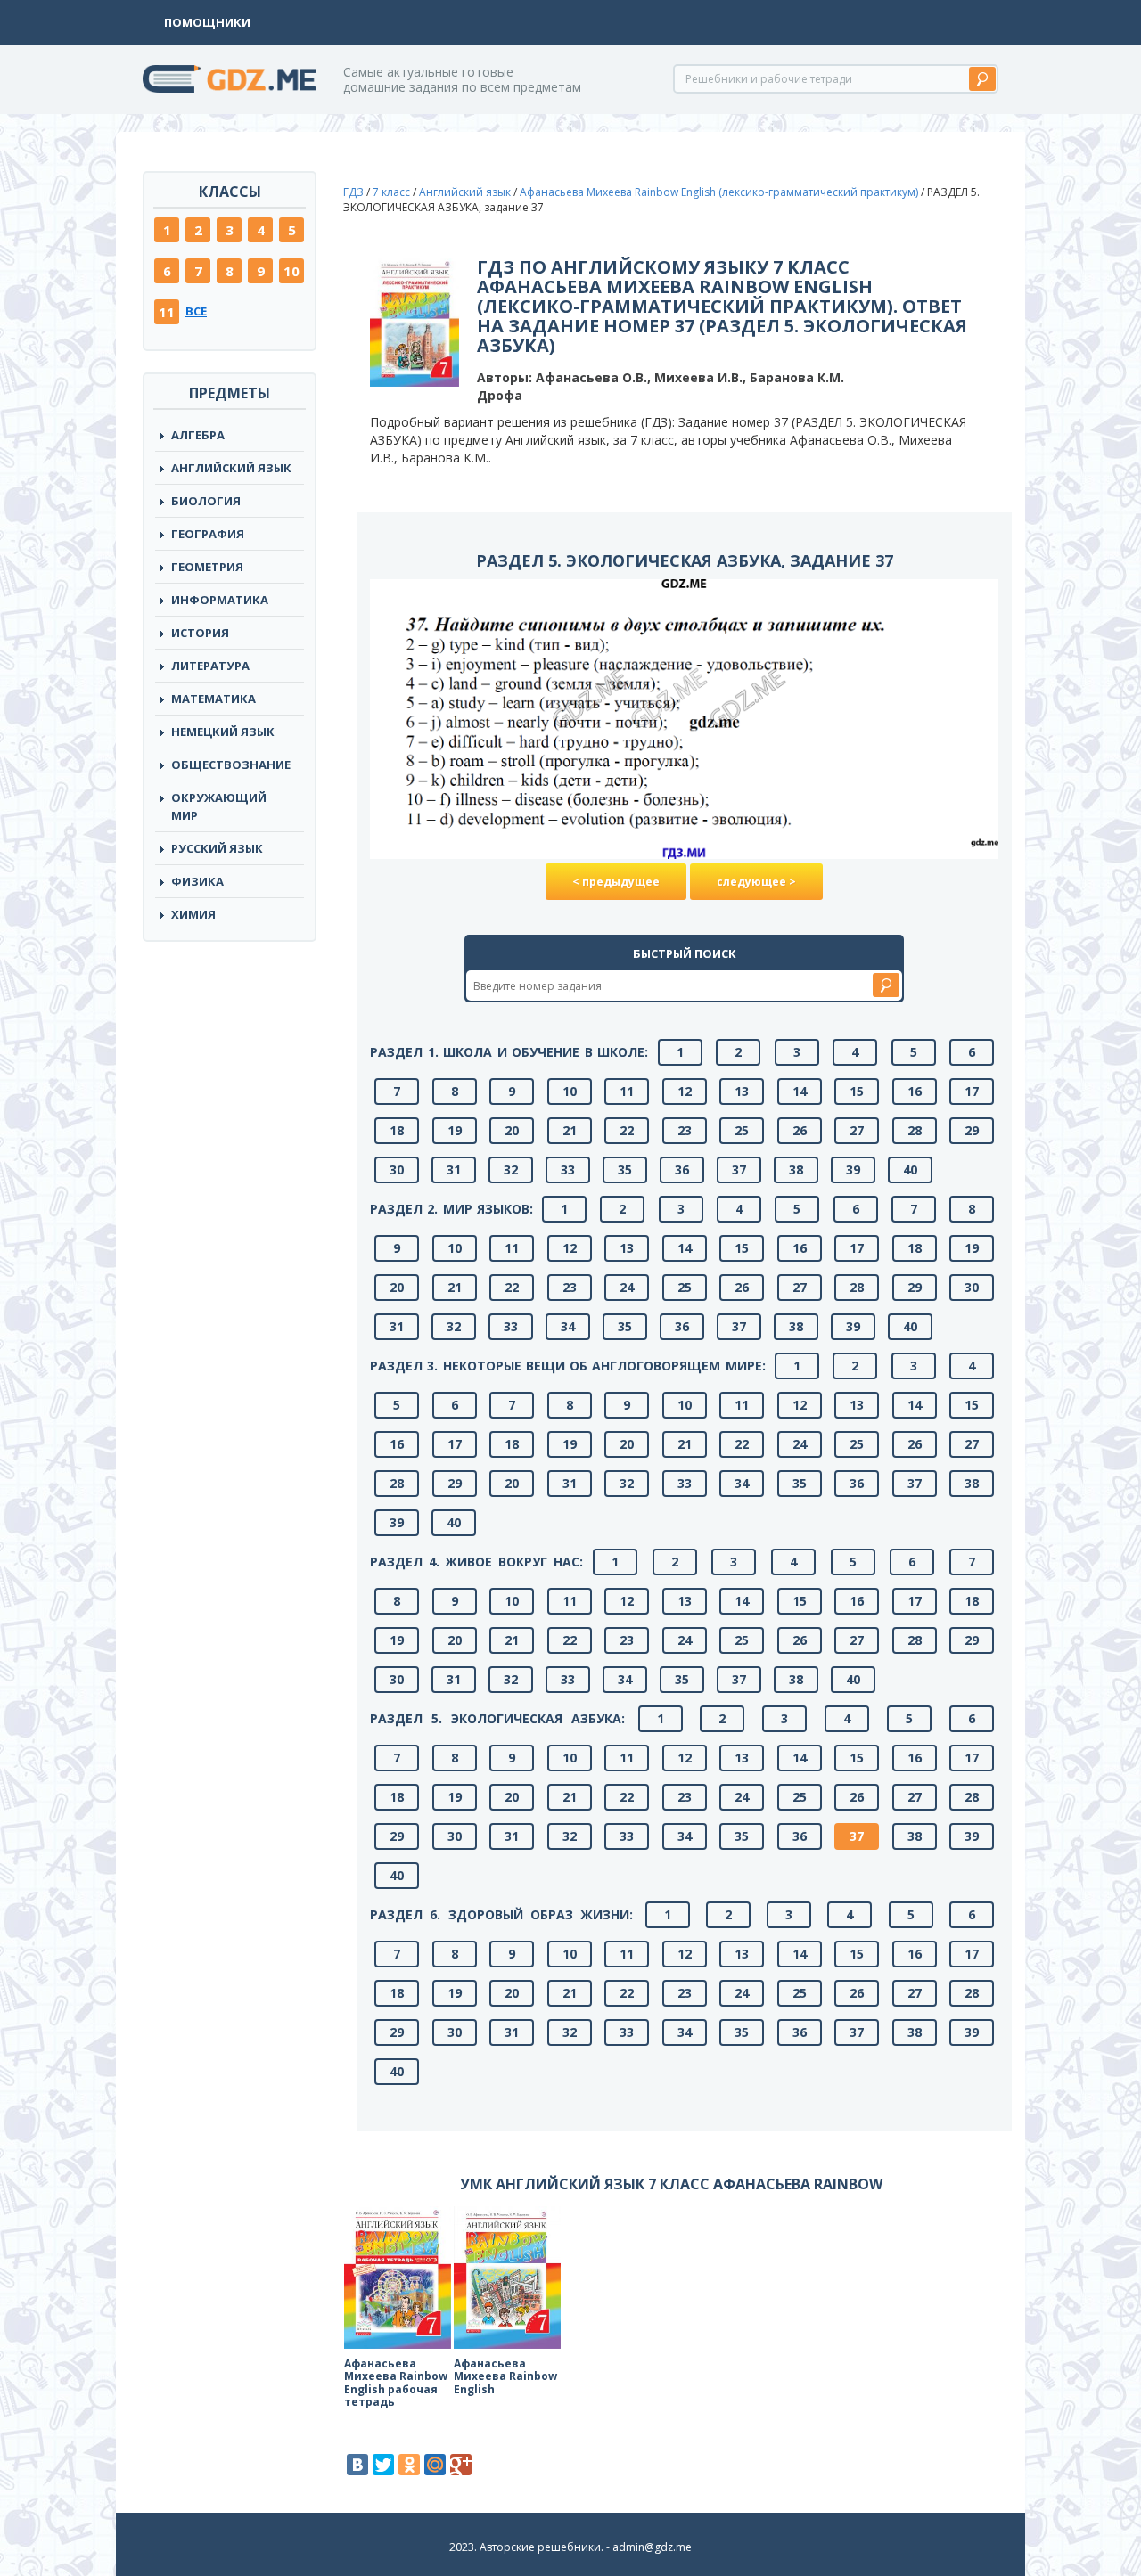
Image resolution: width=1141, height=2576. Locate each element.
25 (742, 1130)
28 (915, 1130)
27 (857, 1130)
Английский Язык (231, 468)
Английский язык (465, 192)
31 (454, 1169)
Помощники (207, 22)
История (200, 633)
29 (972, 1130)
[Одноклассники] (409, 2465)
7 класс (391, 192)
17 (972, 1091)
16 (915, 1091)
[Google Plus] (461, 2465)
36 (682, 1169)
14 (800, 1091)
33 (568, 1169)
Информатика (220, 600)
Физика (197, 881)
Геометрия (207, 567)
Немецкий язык (223, 732)
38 (796, 1169)
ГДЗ (353, 192)
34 (568, 1326)
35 (625, 1169)
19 (455, 1130)
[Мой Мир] (435, 2465)
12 (685, 1091)
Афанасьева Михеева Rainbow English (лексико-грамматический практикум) (719, 192)
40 (910, 1169)
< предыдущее (616, 882)
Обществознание (231, 765)
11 (167, 312)
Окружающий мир (219, 806)
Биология (206, 501)
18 (397, 1130)
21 (570, 1130)
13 (742, 1091)
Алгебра (198, 435)
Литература (210, 666)
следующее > (756, 882)
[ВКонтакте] (357, 2465)
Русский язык (217, 848)
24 (627, 1287)
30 (397, 1169)
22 (627, 1130)
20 (512, 1130)
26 (800, 1130)
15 (857, 1091)
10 (291, 271)
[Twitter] (383, 2465)
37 (739, 1169)
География (208, 534)
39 (853, 1169)
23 (685, 1130)
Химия (193, 914)
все (196, 311)
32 (511, 1169)
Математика (213, 699)
